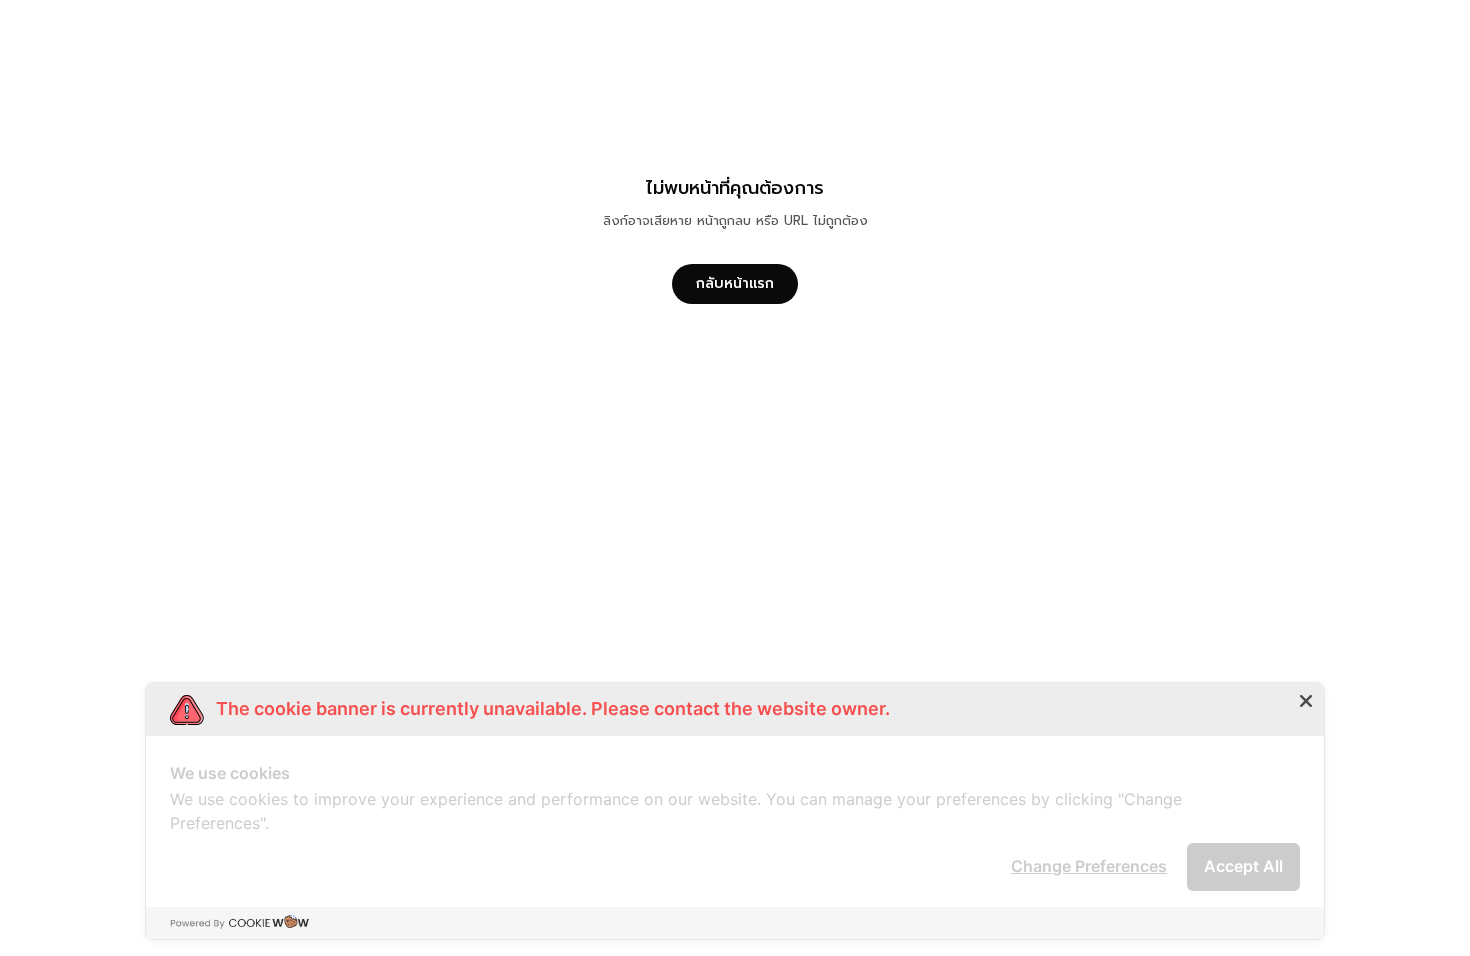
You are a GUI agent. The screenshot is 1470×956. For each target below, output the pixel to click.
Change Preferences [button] (1089, 866)
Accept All (1243, 866)
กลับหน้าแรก (735, 283)
